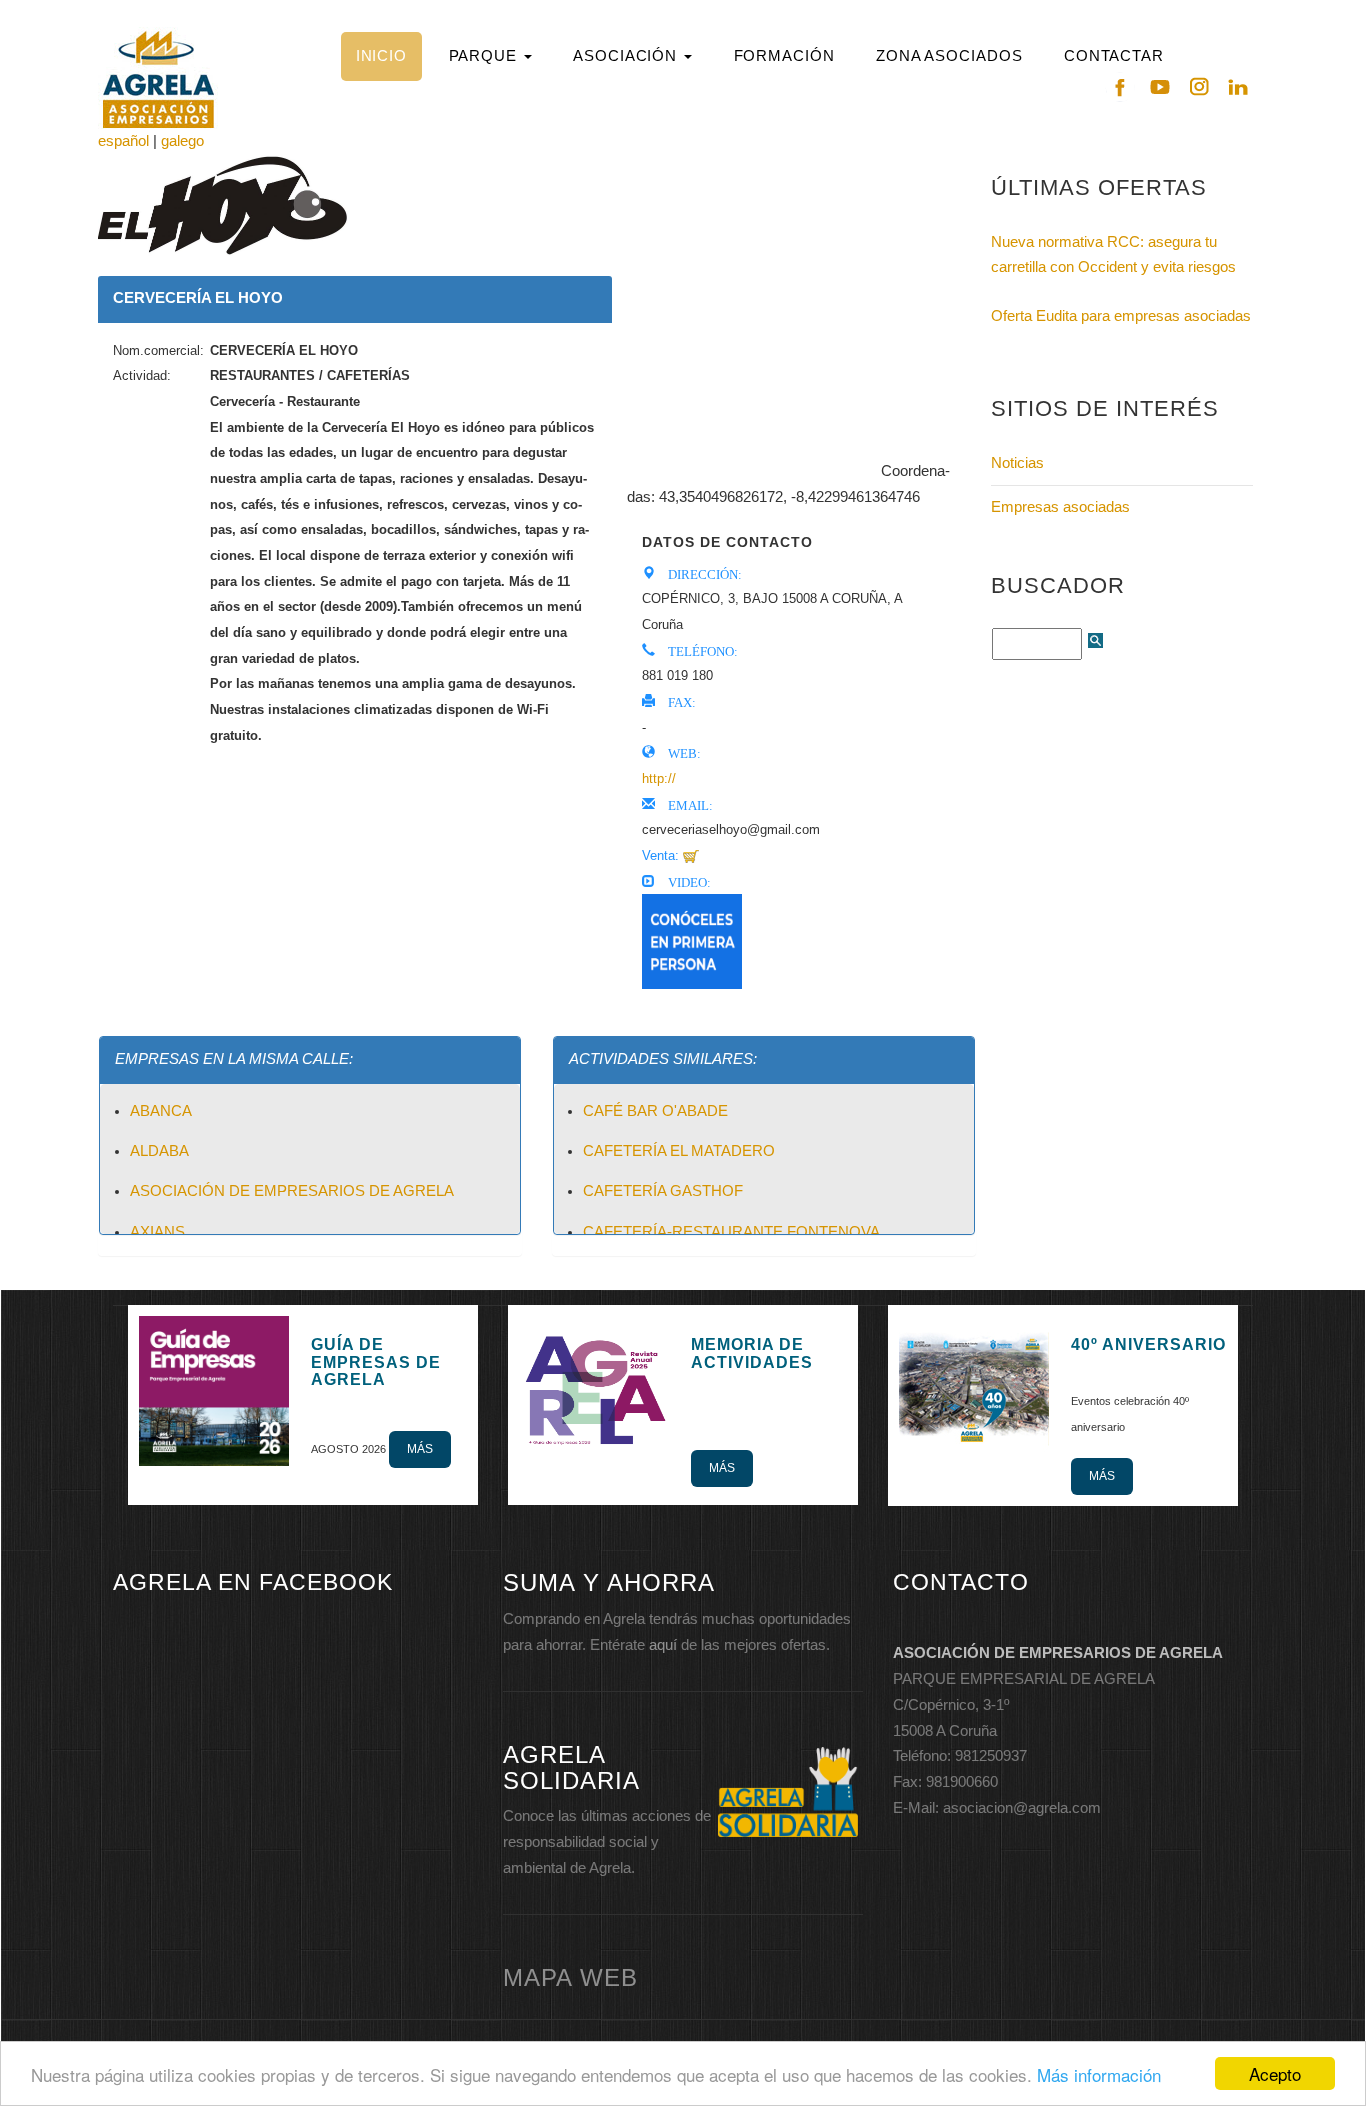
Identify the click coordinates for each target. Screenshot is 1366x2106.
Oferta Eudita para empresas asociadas (1121, 316)
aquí (663, 1645)
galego (182, 141)
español (123, 141)
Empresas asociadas (1060, 507)
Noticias (1017, 463)
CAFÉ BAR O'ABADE (655, 1111)
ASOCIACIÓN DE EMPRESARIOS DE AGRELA (292, 1191)
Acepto (1275, 2073)
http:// (659, 778)
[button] (490, 56)
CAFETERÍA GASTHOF (663, 1191)
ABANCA (161, 1111)
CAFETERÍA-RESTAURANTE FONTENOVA (731, 1232)
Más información (1099, 2074)
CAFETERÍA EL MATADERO (679, 1151)
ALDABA (159, 1151)
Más (420, 1449)
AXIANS (157, 1232)
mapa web (570, 1977)
